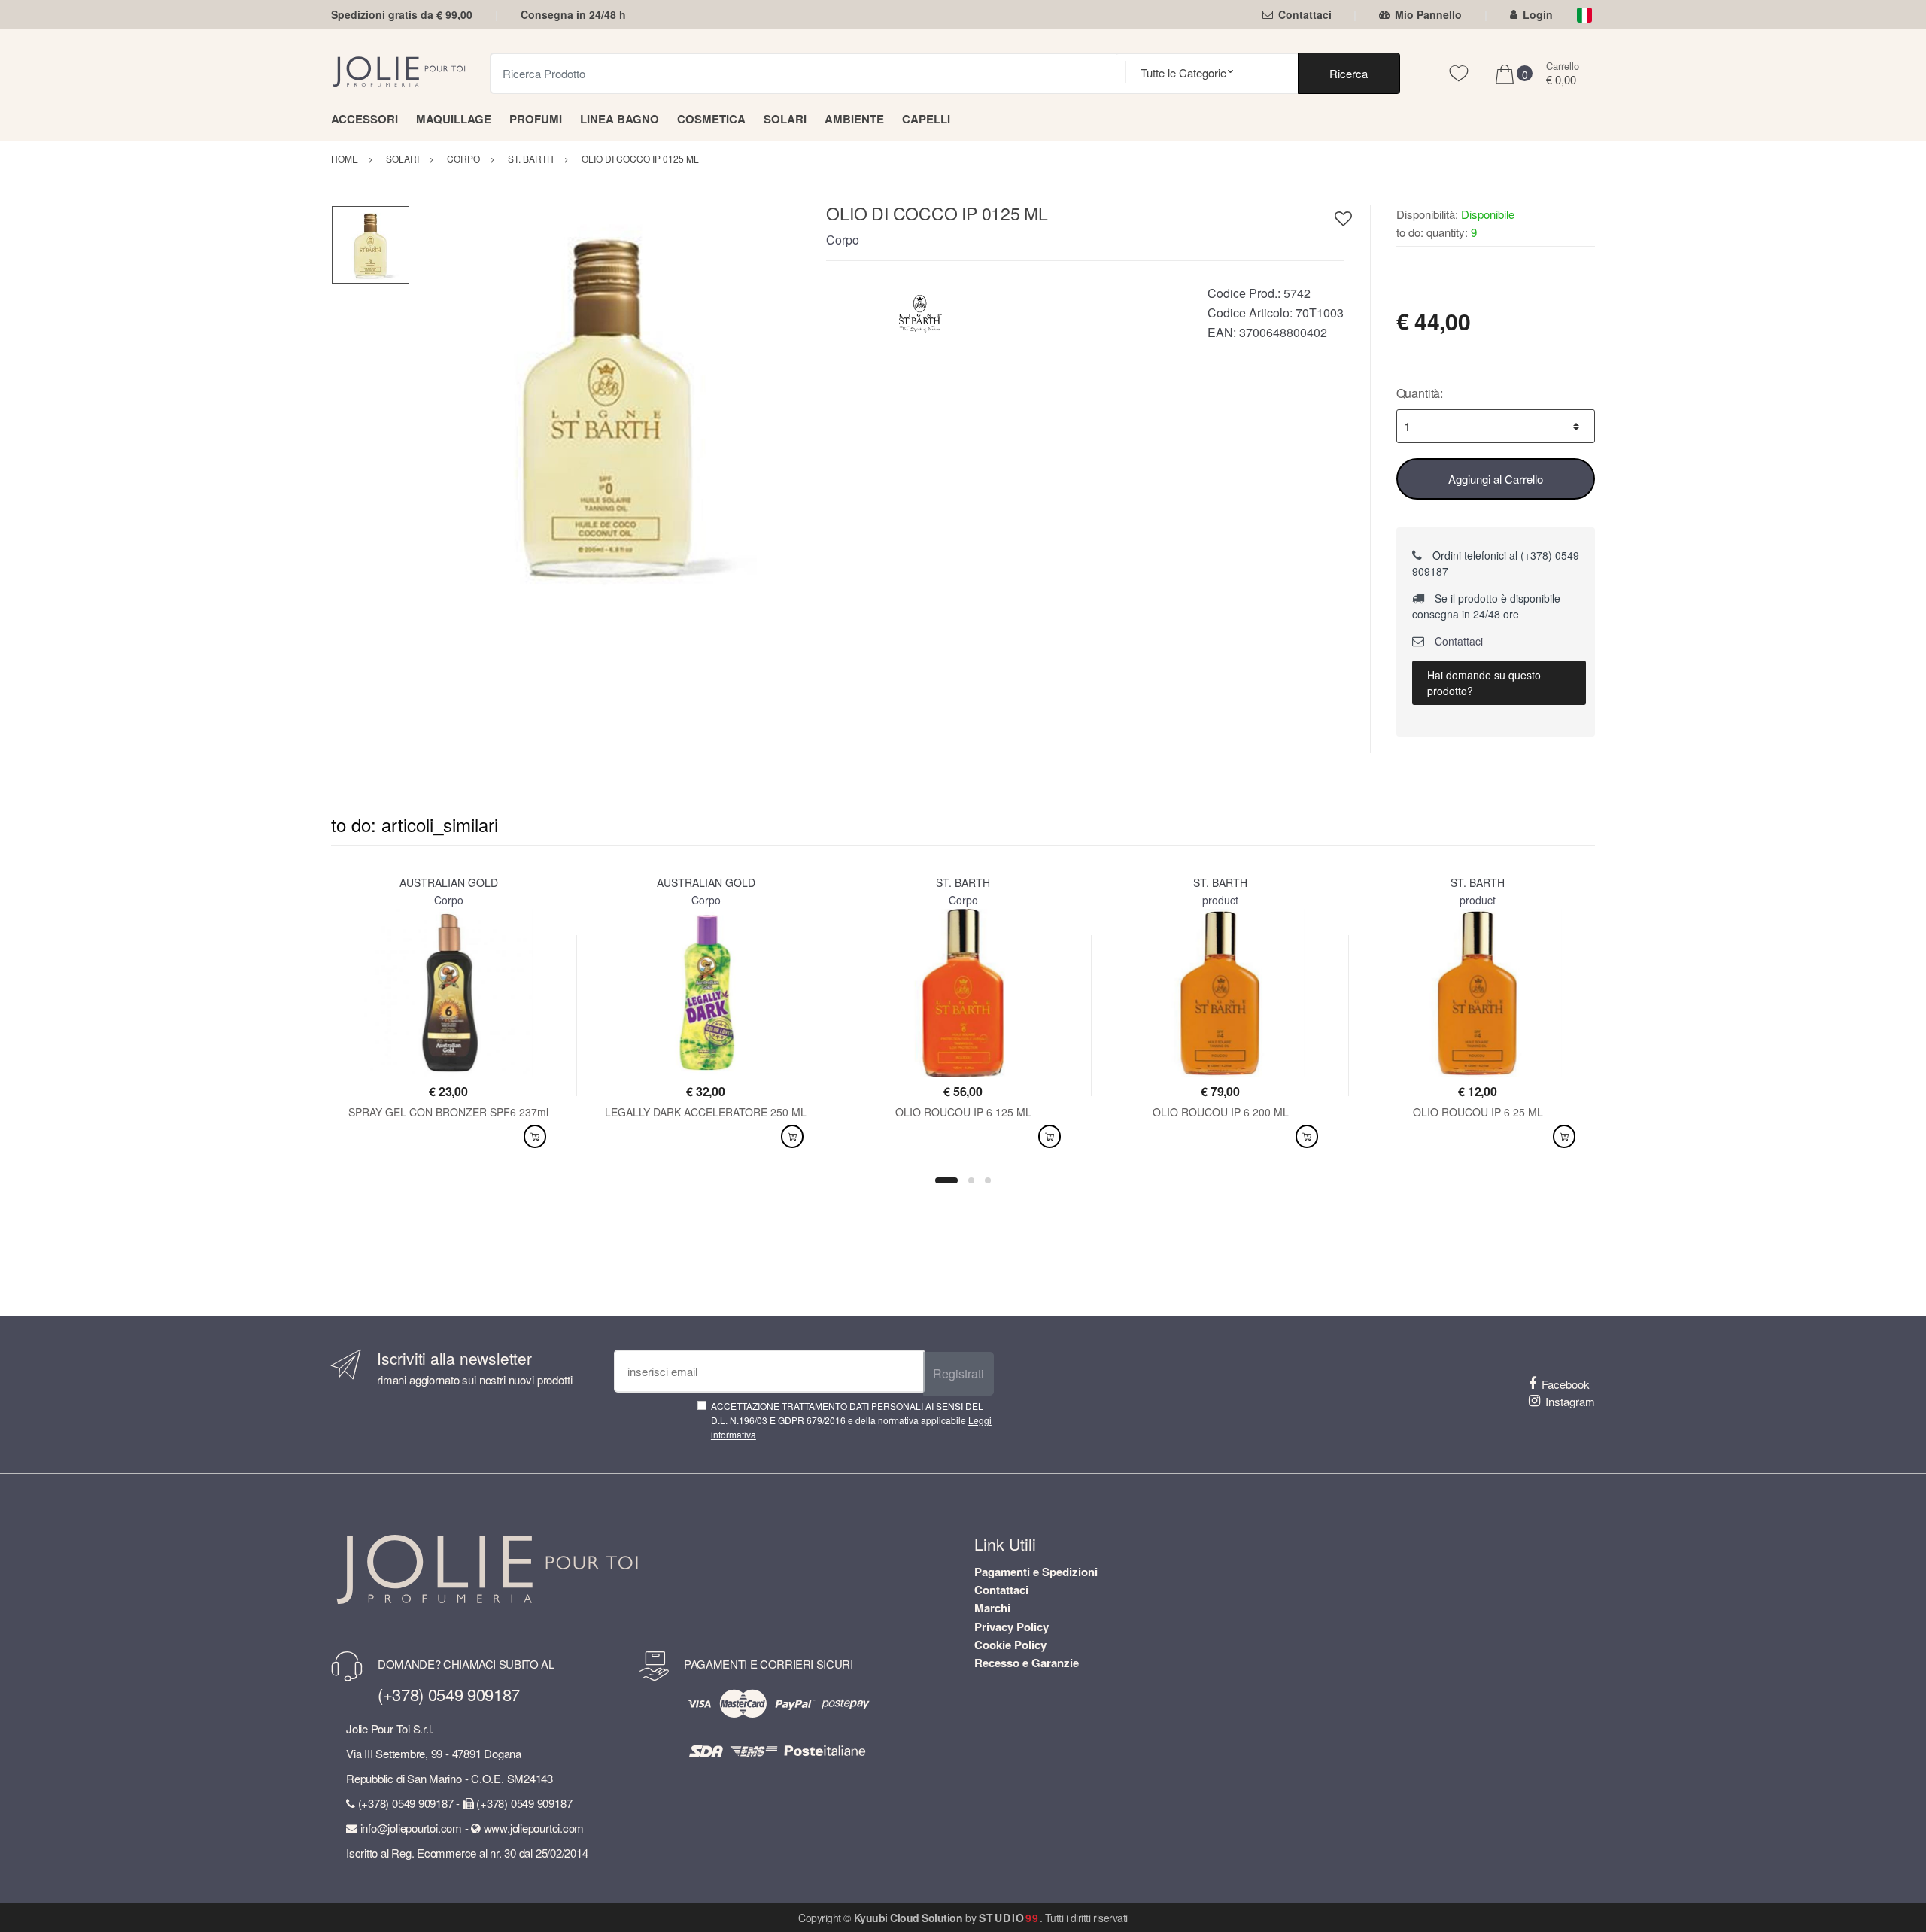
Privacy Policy (1012, 1627)
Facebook (1566, 1384)
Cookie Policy (1010, 1645)
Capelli (926, 119)
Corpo (843, 240)
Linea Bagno (620, 119)
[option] (607, 402)
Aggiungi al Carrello (1496, 479)
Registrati (958, 1373)
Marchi (992, 1608)
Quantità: (1420, 393)
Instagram (1570, 1401)
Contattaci (1305, 14)
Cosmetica (711, 119)
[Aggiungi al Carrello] (535, 1136)
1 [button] (946, 1180)
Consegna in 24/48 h (573, 14)
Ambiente (854, 119)
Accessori (365, 119)
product (1220, 900)
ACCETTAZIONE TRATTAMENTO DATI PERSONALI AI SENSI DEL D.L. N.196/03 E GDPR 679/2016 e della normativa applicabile (851, 1420)
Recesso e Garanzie (1027, 1663)
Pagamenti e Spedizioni (1036, 1572)
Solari (785, 119)
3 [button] (988, 1180)
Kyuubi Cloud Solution (908, 1918)
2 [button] (971, 1180)
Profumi (536, 119)
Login (1538, 14)
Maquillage (454, 119)
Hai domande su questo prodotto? (1484, 683)
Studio (1009, 1918)
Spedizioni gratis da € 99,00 (402, 14)
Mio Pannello (1428, 14)
